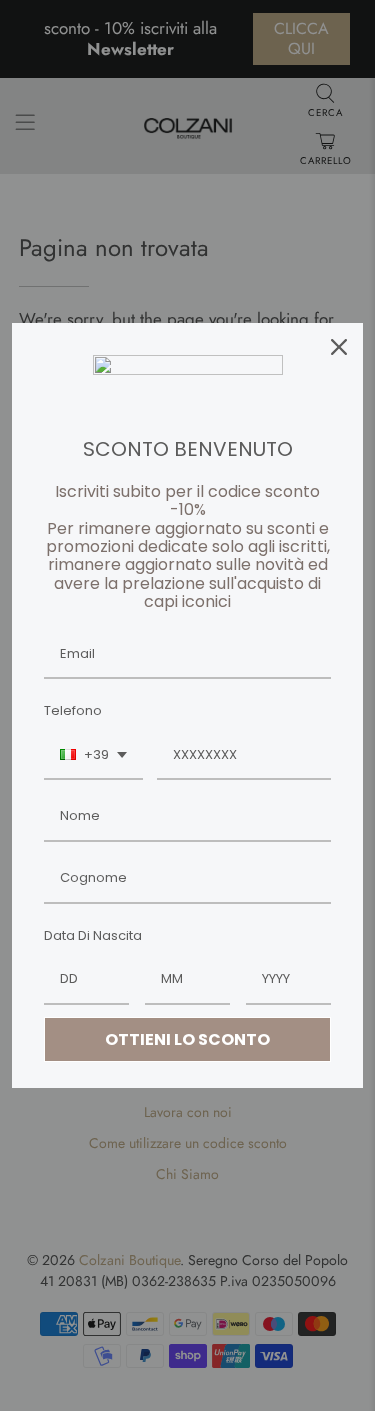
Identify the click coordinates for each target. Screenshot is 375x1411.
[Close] (339, 347)
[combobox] (93, 756)
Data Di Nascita (93, 935)
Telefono (73, 710)
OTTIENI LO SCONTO (187, 1039)
